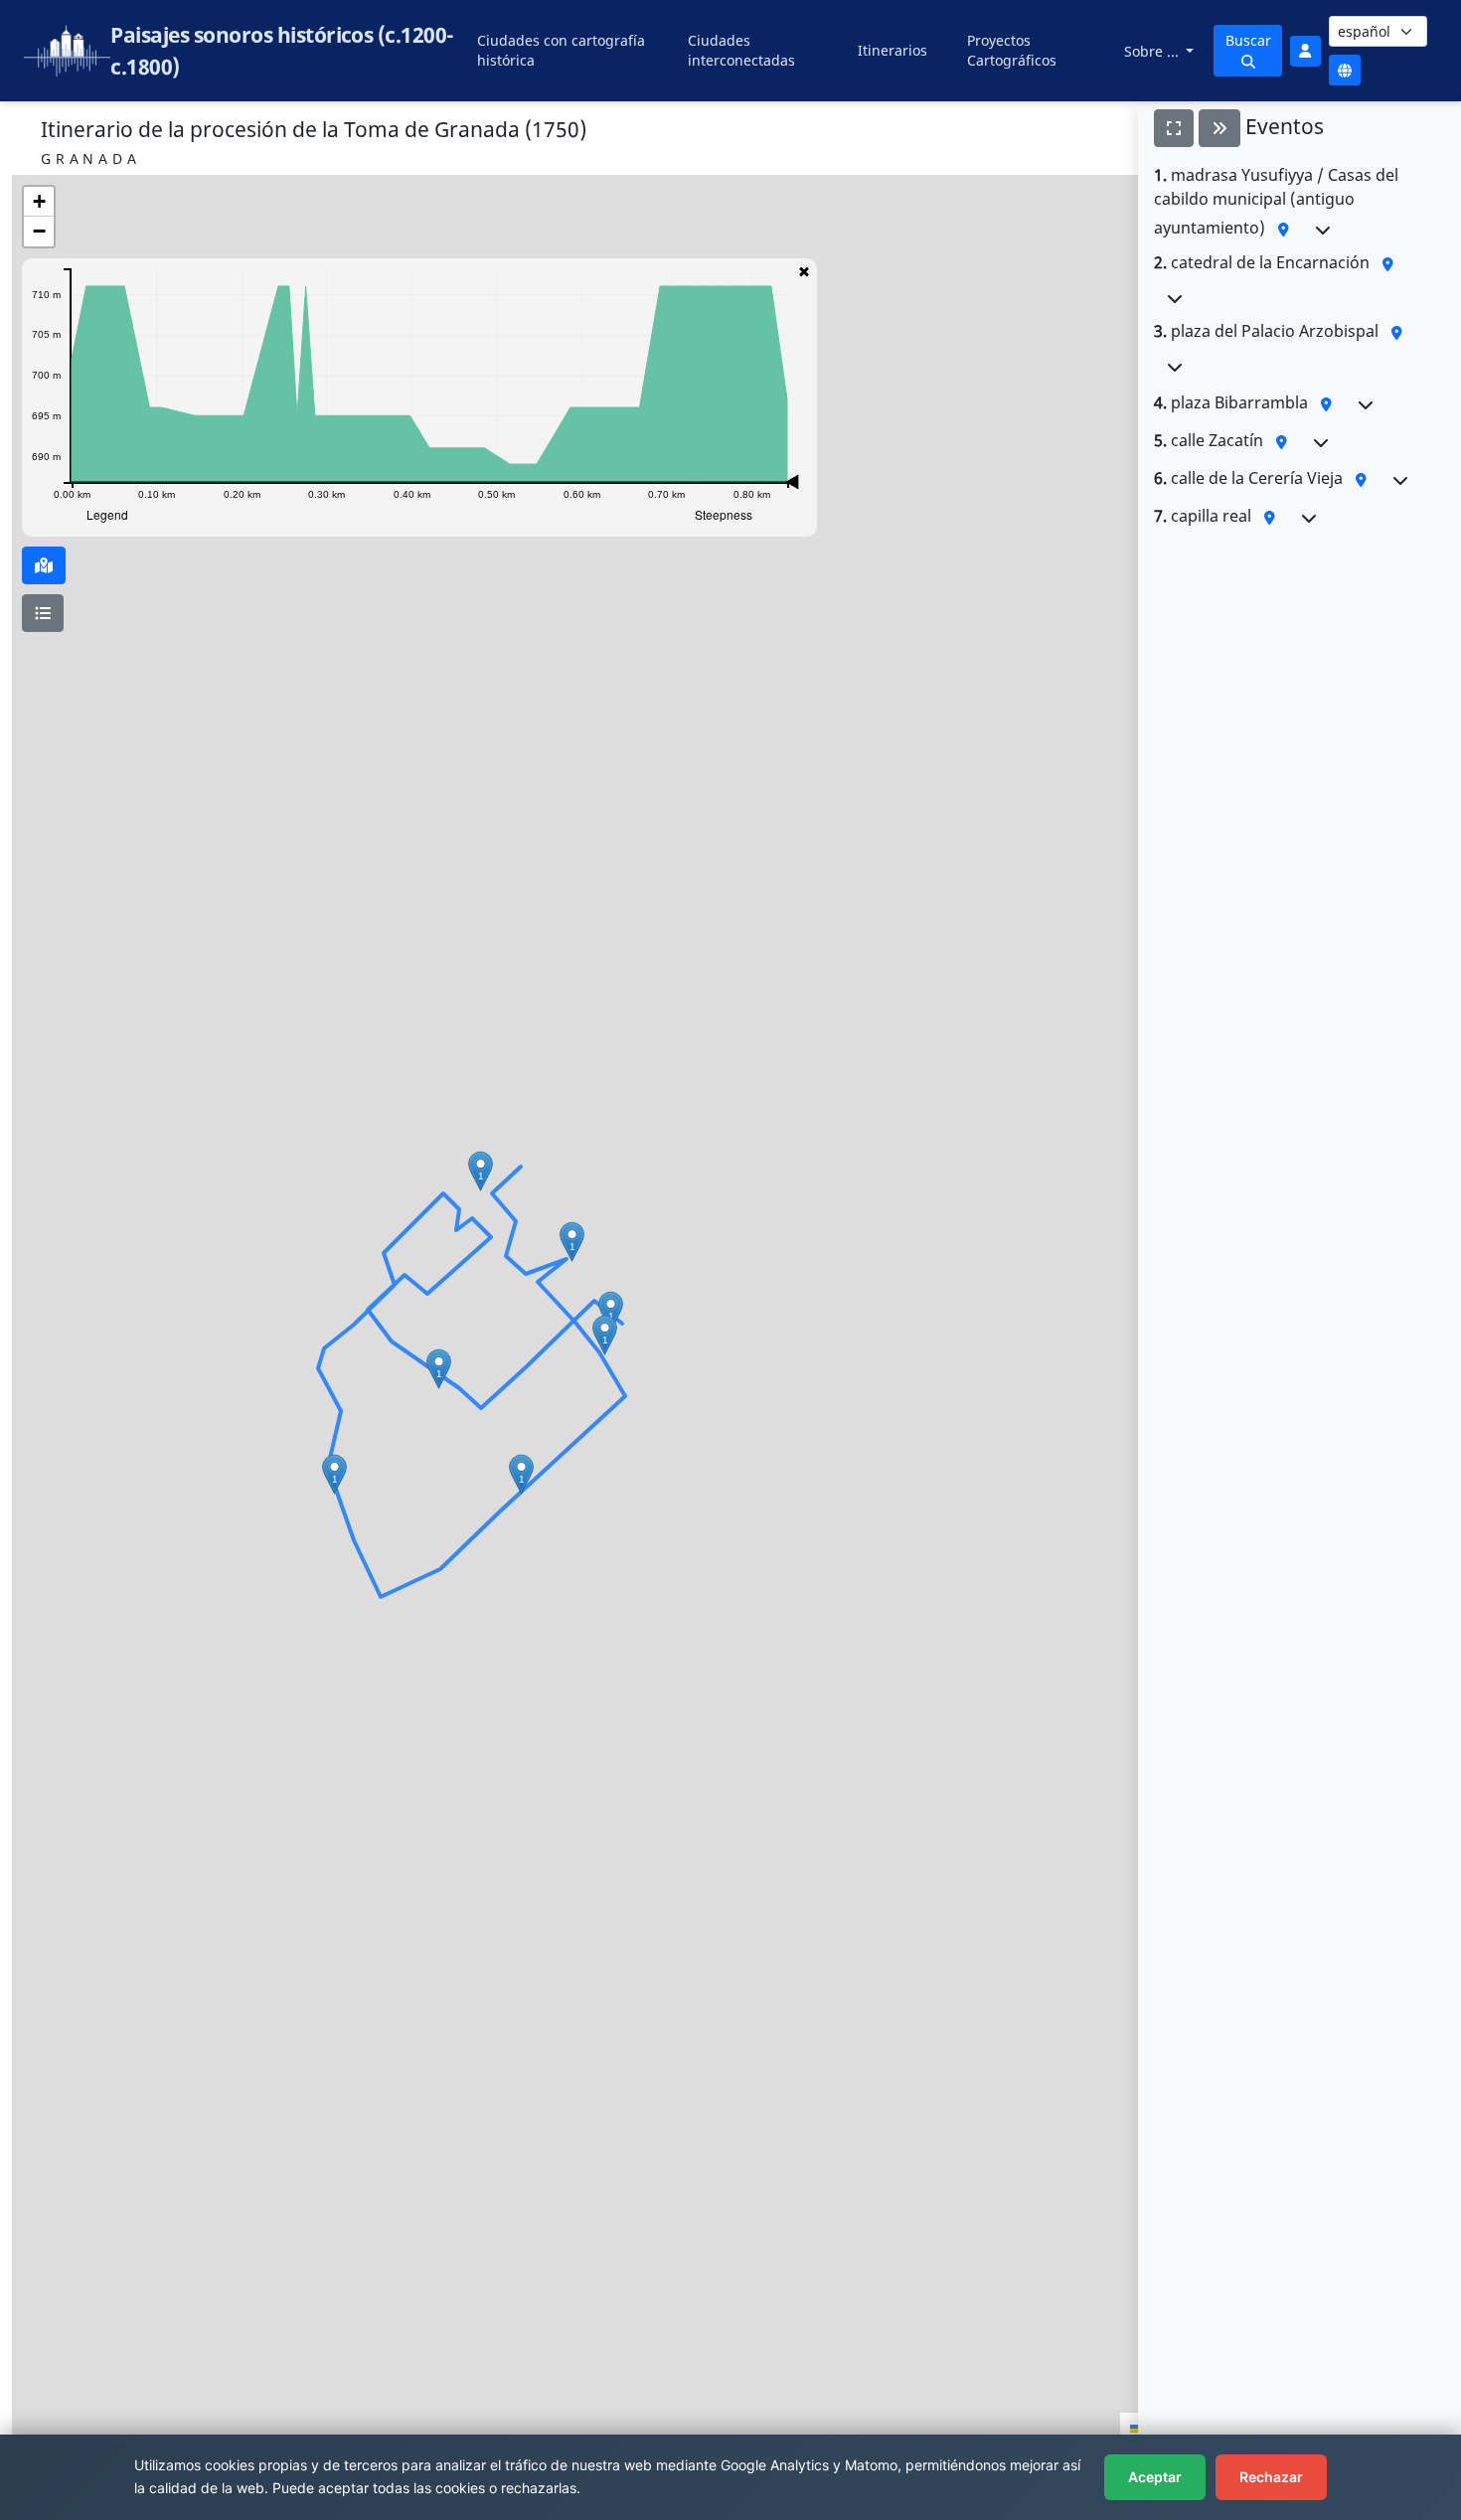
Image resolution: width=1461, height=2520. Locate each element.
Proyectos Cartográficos (1012, 50)
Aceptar (1155, 2477)
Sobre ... (1153, 51)
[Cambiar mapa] (44, 565)
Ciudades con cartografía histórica (561, 50)
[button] (481, 1171)
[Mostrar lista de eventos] (43, 613)
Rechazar (1271, 2477)
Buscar (1248, 40)
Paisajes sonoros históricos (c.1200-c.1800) (282, 51)
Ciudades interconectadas (741, 50)
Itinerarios (893, 50)
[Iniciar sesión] (1305, 51)
